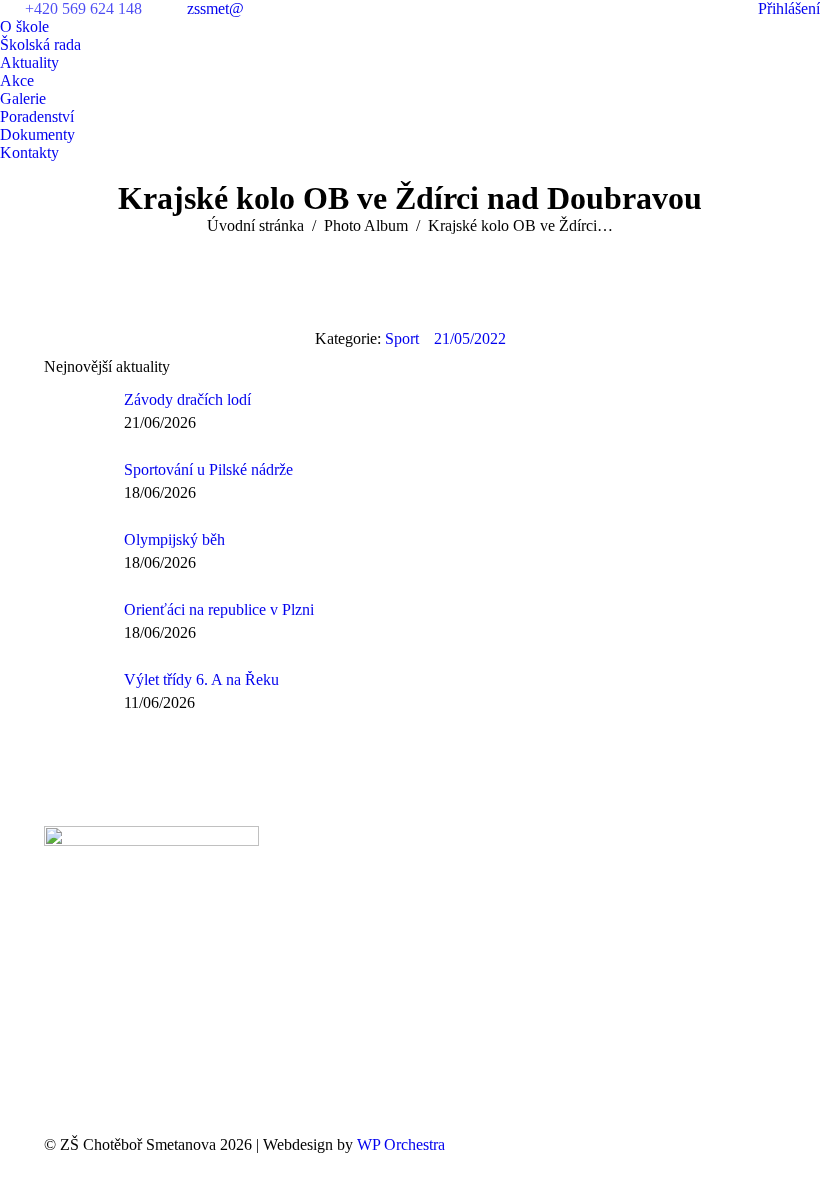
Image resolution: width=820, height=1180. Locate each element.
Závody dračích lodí (187, 399)
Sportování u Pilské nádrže (208, 469)
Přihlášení (789, 8)
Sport (402, 338)
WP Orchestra (401, 1144)
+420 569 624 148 (83, 8)
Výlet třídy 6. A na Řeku (201, 679)
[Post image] (76, 416)
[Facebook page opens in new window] (318, 916)
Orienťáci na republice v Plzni (219, 609)
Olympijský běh (174, 539)
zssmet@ (215, 8)
